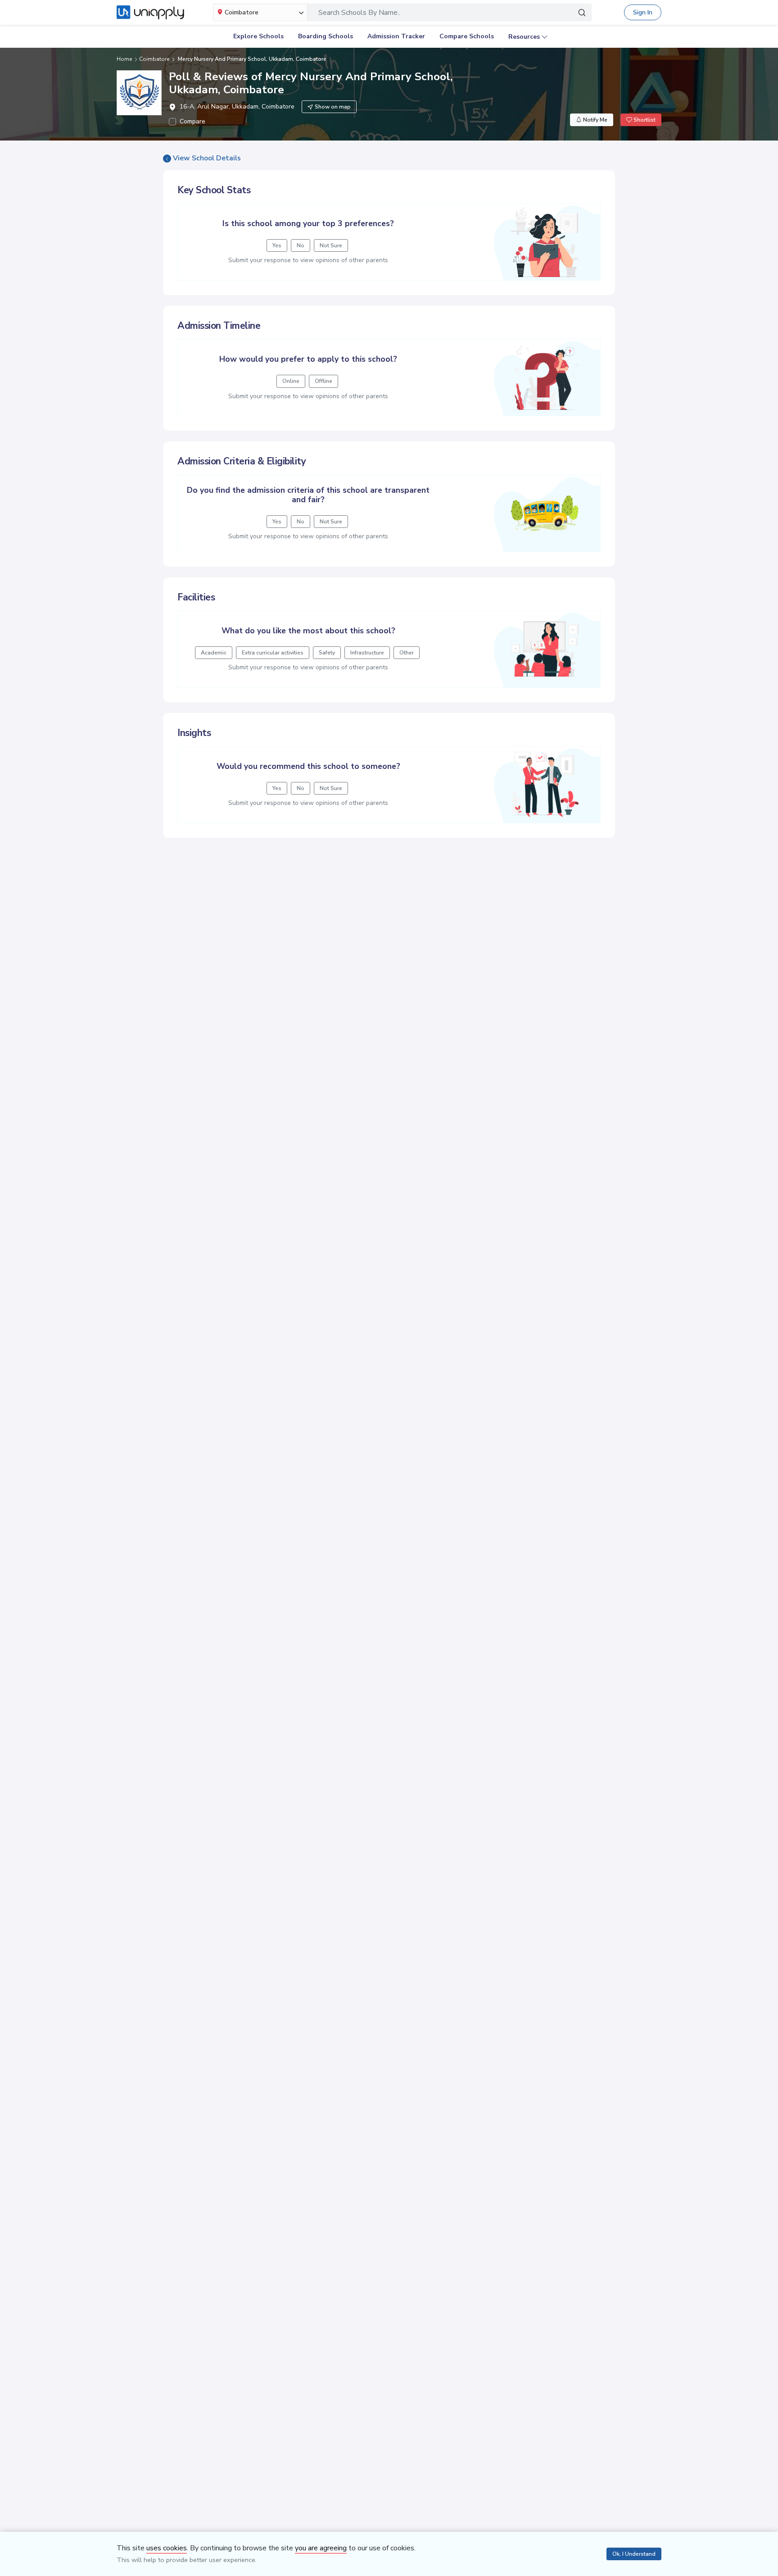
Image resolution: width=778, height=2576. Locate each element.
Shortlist (644, 120)
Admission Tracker (396, 36)
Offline (323, 381)
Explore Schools (258, 36)
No (301, 245)
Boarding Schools (326, 36)
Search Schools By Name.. (359, 13)
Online (291, 381)
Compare (192, 121)
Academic (214, 653)
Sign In (643, 12)
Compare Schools (467, 36)
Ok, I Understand (634, 2554)
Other (407, 653)
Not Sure (331, 245)
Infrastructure (367, 653)
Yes (277, 245)
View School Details (207, 158)
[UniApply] (150, 13)
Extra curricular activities (273, 653)
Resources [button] (524, 37)
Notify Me (595, 120)
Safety (327, 653)
